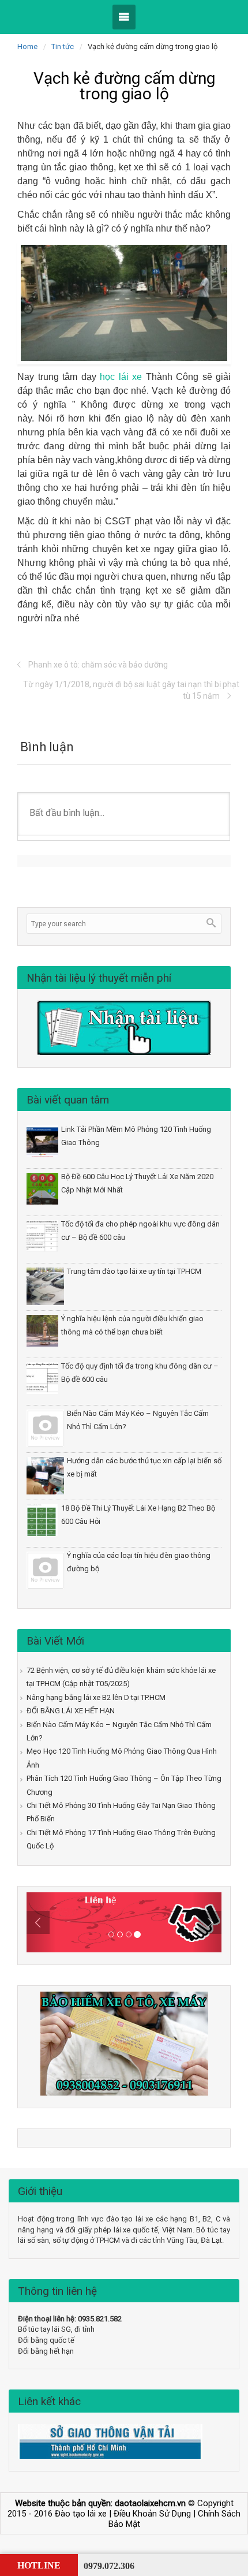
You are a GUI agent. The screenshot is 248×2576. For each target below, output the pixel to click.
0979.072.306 (109, 2566)
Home (27, 46)
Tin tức (63, 46)
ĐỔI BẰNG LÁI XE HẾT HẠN (71, 1711)
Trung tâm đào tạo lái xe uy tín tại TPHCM (134, 1271)
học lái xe (121, 377)
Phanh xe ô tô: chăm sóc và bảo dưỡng (98, 665)
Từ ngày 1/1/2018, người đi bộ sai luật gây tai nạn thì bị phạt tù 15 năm (131, 690)
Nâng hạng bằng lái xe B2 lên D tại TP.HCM (96, 1697)
